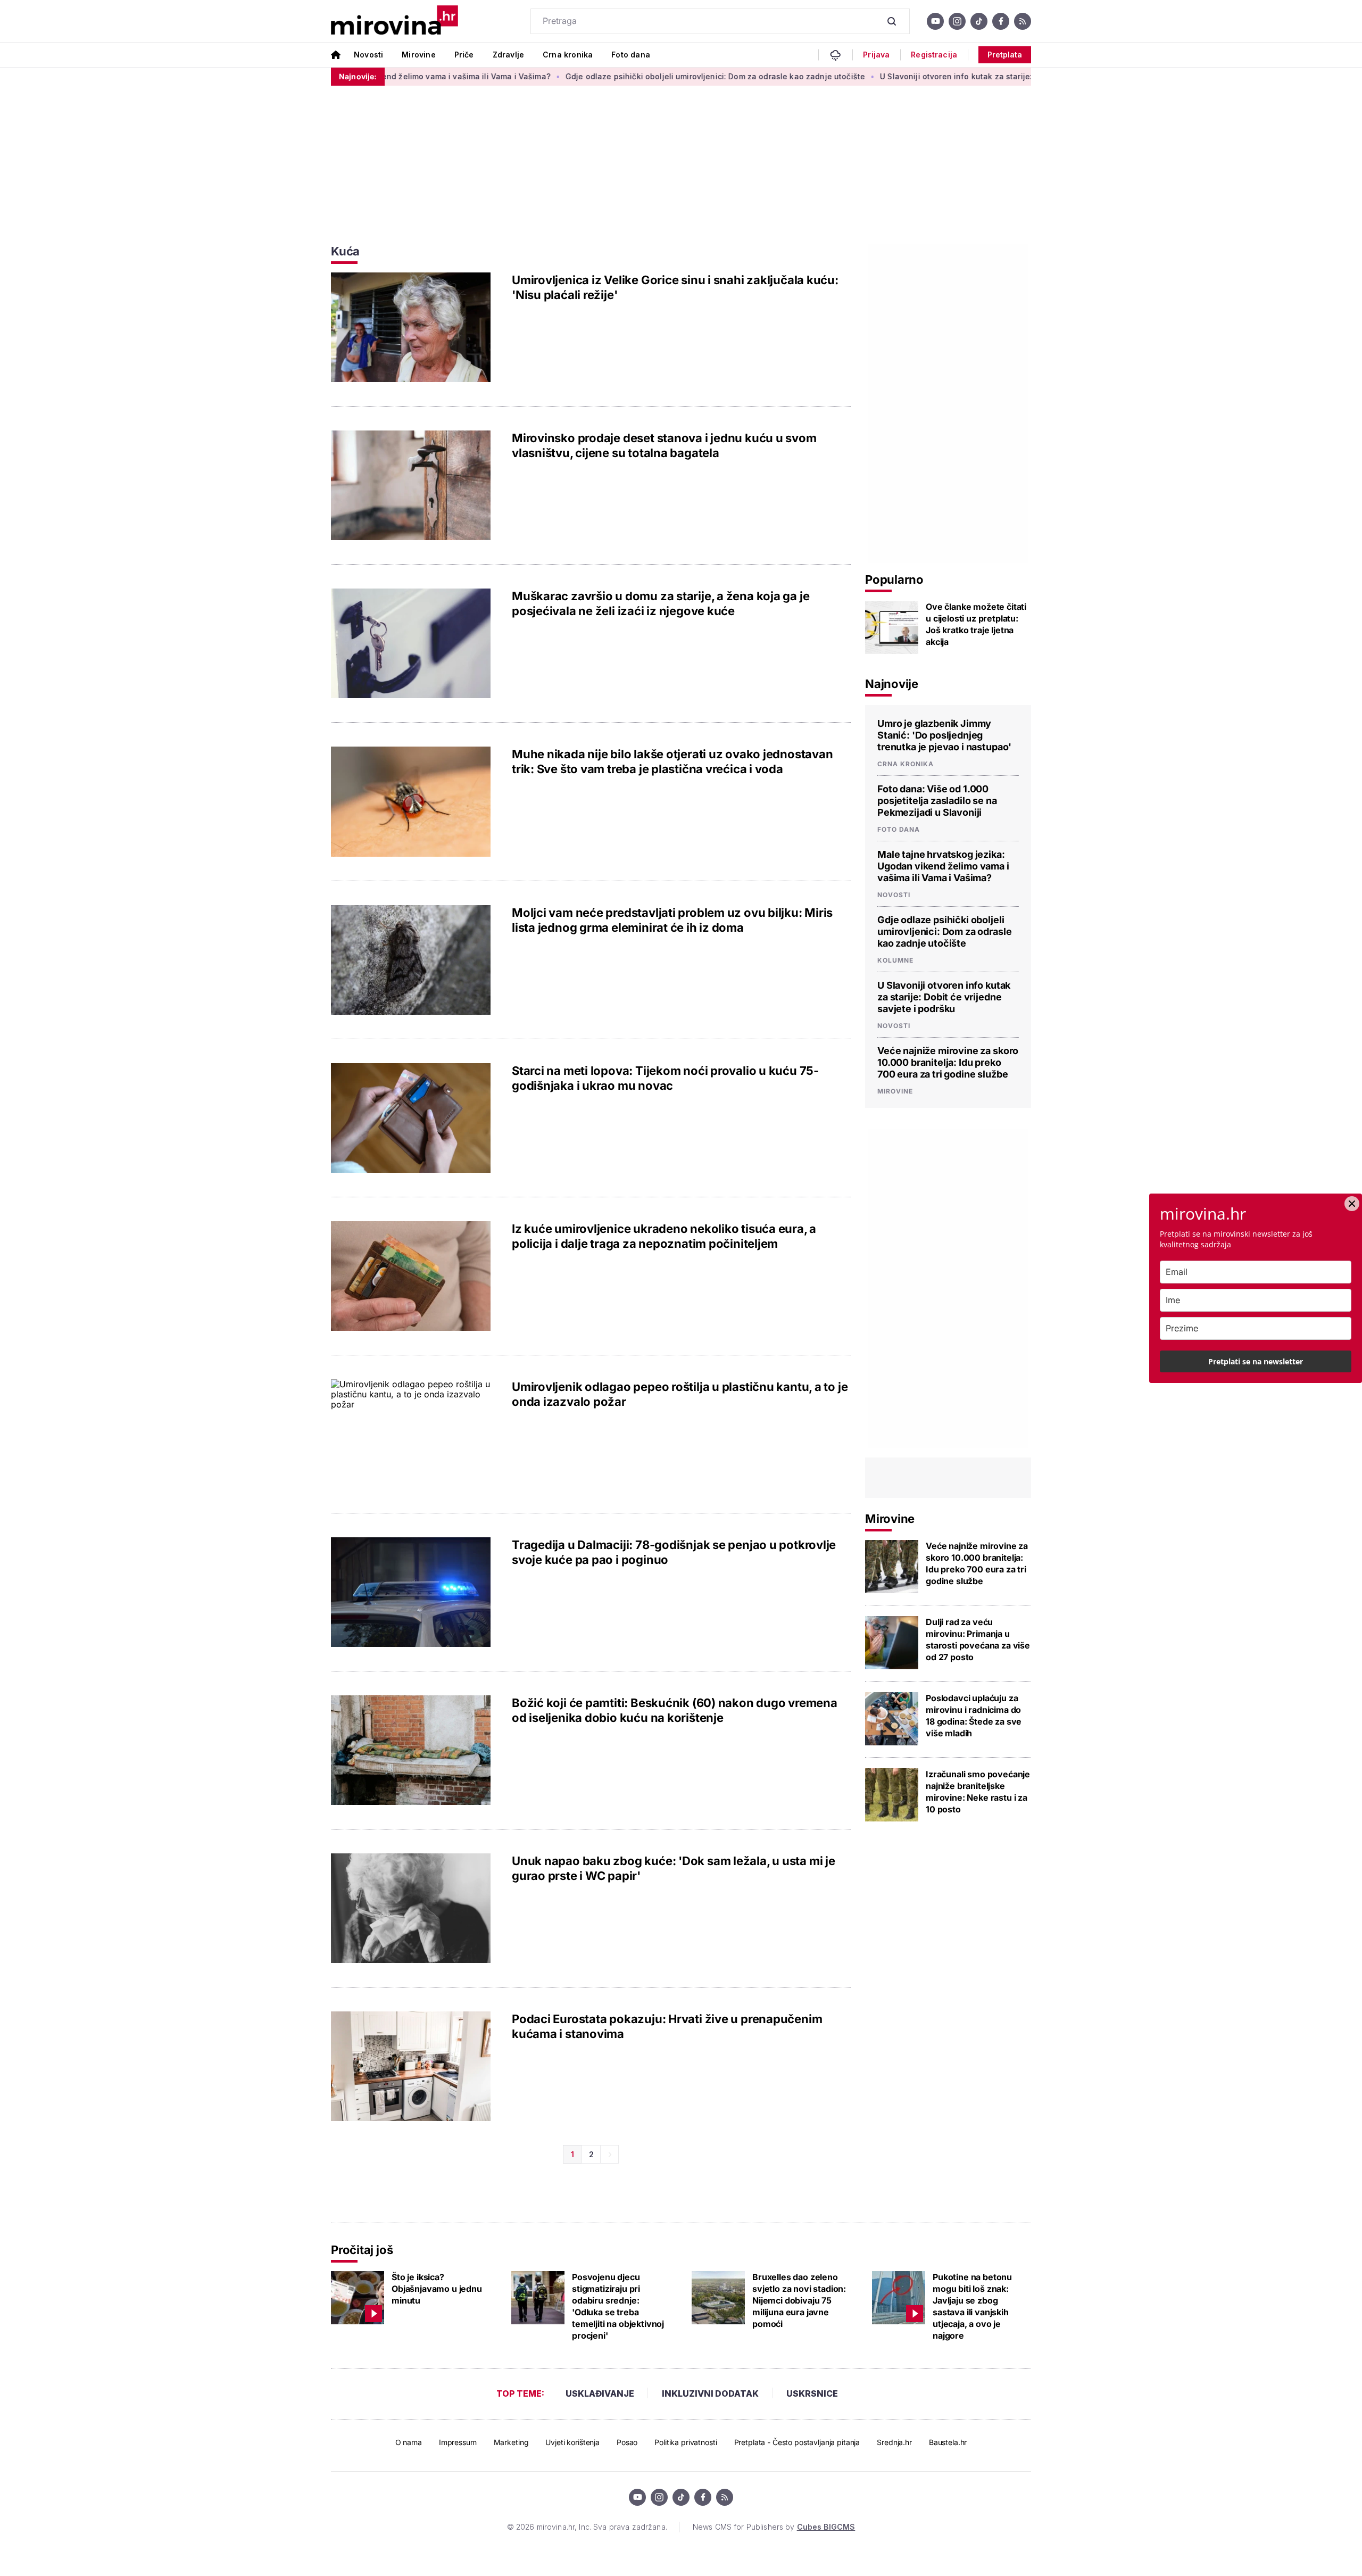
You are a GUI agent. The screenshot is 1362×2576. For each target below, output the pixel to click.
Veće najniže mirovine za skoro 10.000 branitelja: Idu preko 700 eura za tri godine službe (948, 1062)
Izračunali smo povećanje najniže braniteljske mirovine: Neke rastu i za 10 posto (978, 1792)
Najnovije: (358, 76)
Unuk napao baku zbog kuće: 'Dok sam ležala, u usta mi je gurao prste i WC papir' (674, 1868)
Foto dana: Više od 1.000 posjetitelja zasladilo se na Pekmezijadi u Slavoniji (937, 801)
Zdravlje (508, 55)
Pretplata (1005, 55)
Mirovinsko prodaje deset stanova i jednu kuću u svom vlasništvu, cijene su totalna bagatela (664, 445)
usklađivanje (600, 2393)
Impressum (458, 2442)
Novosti (368, 55)
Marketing (511, 2442)
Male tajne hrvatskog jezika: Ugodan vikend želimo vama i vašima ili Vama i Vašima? (943, 866)
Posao (627, 2442)
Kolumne (895, 960)
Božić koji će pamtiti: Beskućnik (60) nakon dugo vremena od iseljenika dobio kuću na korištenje (675, 1710)
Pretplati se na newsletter (1256, 1361)
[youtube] (935, 21)
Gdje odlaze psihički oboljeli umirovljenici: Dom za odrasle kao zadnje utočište (630, 76)
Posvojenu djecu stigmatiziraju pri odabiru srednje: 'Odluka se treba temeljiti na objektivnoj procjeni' (618, 2306)
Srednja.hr (894, 2442)
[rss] (1023, 21)
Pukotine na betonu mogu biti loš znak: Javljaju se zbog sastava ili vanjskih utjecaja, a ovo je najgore (972, 2306)
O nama (409, 2442)
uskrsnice (812, 2393)
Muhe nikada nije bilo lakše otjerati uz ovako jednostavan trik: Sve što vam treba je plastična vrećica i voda (672, 761)
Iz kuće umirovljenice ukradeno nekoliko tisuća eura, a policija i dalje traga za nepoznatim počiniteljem (664, 1236)
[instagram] (957, 21)
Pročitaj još (362, 2250)
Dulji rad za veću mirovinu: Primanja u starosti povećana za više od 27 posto (978, 1639)
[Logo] (395, 21)
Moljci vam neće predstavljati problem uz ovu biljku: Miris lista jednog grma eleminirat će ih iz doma (672, 920)
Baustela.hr (948, 2442)
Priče (464, 55)
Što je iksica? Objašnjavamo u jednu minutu (437, 2289)
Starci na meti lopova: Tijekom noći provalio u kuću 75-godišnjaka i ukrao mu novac (665, 1078)
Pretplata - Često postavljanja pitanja (797, 2442)
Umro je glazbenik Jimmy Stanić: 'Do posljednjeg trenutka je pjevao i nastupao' (944, 735)
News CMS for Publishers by (774, 2527)
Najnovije (892, 684)
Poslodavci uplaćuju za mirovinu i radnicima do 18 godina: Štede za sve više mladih (974, 1716)
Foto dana (631, 55)
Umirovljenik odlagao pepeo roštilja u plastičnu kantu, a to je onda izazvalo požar (680, 1394)
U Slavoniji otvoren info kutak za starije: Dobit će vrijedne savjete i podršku (938, 76)
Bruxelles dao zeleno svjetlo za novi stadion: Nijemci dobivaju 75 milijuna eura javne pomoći (799, 2300)
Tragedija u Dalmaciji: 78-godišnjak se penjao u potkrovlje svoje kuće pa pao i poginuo (674, 1552)
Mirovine (418, 55)
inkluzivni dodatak (710, 2393)
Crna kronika (568, 55)
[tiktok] (979, 21)
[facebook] (1001, 21)
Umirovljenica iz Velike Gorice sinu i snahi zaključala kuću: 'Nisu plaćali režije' (675, 287)
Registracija (934, 55)
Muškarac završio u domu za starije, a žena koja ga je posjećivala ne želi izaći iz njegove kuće (661, 603)
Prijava (876, 55)
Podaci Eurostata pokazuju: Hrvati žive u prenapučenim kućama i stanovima (667, 2026)
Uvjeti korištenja (572, 2442)
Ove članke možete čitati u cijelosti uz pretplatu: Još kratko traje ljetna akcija (976, 624)
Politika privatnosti (686, 2442)
